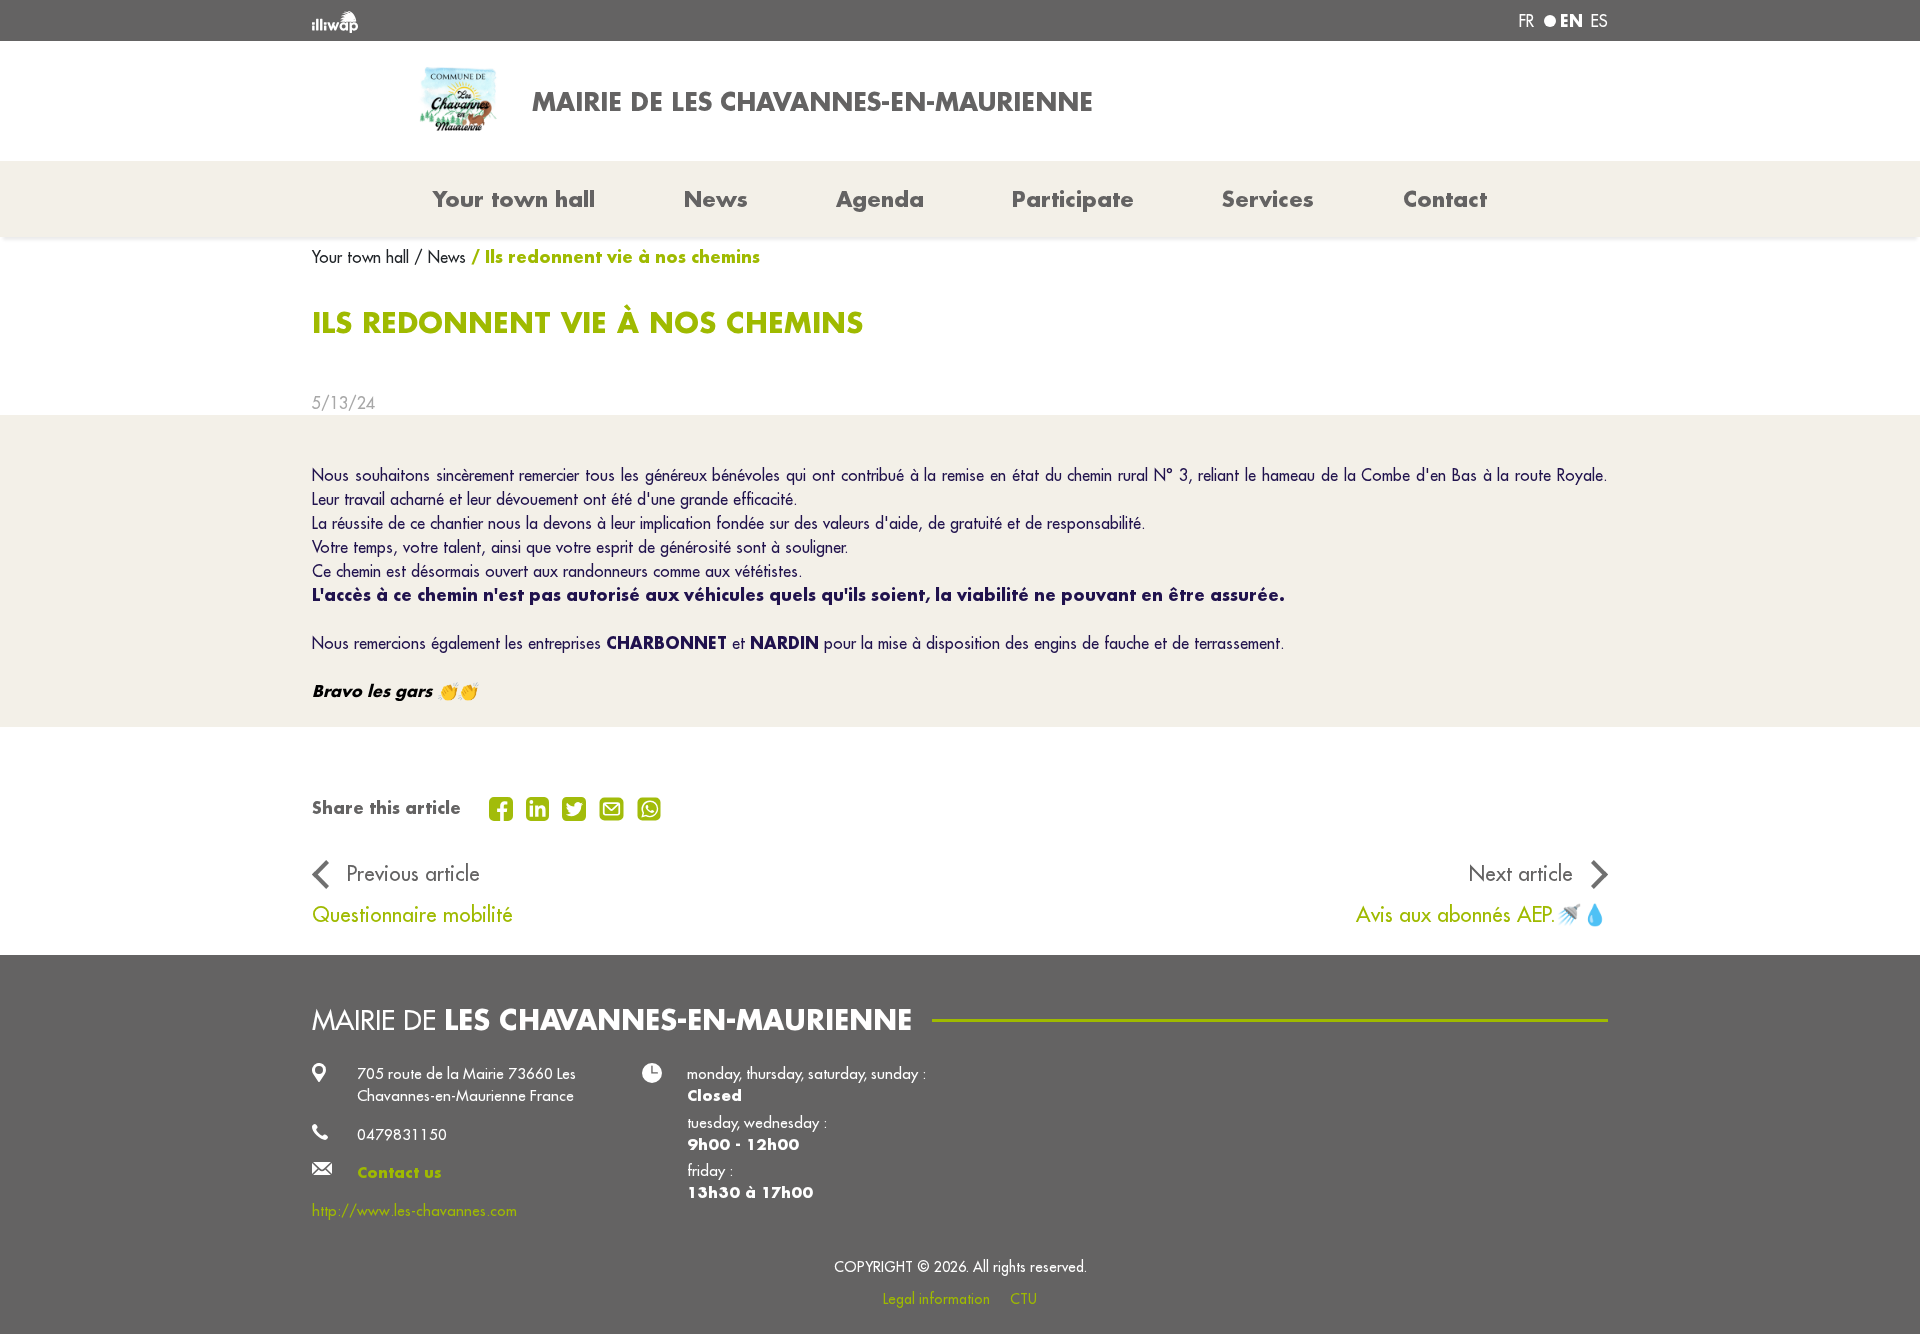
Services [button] (1268, 199)
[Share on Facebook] (503, 807)
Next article (1521, 873)
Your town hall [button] (514, 199)
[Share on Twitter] (576, 807)
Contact (1445, 199)
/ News (440, 257)
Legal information (936, 1299)
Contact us (399, 1172)
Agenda (880, 199)
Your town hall (363, 257)
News (716, 199)
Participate (1073, 199)
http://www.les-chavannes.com (414, 1210)
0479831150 (402, 1134)
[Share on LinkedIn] (540, 807)
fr (1526, 21)
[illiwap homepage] (575, 20)
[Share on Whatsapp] (649, 807)
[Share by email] (614, 807)
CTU (1023, 1299)
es (1599, 21)
